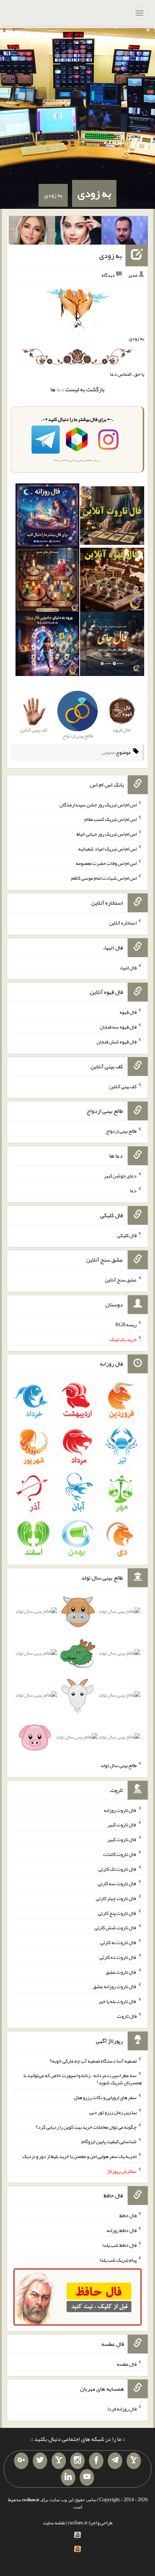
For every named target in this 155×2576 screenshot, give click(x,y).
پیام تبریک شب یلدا (118, 2260)
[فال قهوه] (112, 581)
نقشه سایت (54, 2523)
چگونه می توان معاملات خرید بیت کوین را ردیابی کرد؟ (86, 2127)
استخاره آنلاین (123, 923)
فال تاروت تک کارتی (118, 1869)
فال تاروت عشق (121, 1972)
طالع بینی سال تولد (119, 1765)
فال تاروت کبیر (122, 1825)
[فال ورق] (48, 646)
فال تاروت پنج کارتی (117, 1913)
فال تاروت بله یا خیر (118, 2001)
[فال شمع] (48, 581)
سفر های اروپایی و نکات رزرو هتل (105, 2097)
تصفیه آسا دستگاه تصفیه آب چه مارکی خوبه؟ (93, 2060)
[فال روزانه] (48, 517)
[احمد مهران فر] (125, 232)
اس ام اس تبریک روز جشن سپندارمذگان (98, 804)
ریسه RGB (126, 1324)
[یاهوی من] (134, 2461)
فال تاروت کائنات (120, 1854)
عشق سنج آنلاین (121, 1280)
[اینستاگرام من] (77, 2461)
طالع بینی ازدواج (121, 1131)
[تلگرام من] (115, 2461)
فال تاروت (127, 2016)
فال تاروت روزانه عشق (115, 1986)
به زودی (94, 193)
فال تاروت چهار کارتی (116, 1898)
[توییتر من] (40, 2461)
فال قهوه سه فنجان (118, 1027)
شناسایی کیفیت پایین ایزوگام (109, 2141)
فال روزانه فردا (122, 2409)
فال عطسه (127, 2364)
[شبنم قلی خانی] (32, 232)
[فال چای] (112, 646)
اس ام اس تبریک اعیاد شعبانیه (107, 848)
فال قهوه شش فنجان (117, 1042)
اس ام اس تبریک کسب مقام (110, 819)
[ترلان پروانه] (78, 232)
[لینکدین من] (68, 2477)
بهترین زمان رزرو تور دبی (113, 2112)
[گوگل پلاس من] (21, 2461)
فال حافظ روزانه (122, 2230)
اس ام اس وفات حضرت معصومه (106, 863)
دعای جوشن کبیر (120, 1176)
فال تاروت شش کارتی (116, 1927)
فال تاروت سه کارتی (117, 1883)
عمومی (108, 752)
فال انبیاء (128, 967)
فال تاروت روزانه (120, 1810)
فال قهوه (128, 1012)
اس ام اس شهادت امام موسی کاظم (104, 878)
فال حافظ (128, 2215)
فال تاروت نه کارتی (118, 1942)
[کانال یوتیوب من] (87, 2477)
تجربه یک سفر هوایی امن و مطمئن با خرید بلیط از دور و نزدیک (79, 2156)
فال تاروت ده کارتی (118, 1957)
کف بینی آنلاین (123, 1086)
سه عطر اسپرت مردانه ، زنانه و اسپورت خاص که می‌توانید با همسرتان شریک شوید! (83, 2079)
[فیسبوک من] (96, 2461)
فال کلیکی (127, 1235)
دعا (60, 389)
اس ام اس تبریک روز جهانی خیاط (107, 834)
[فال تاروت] (112, 517)
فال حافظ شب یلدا (119, 2245)
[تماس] (59, 2461)
